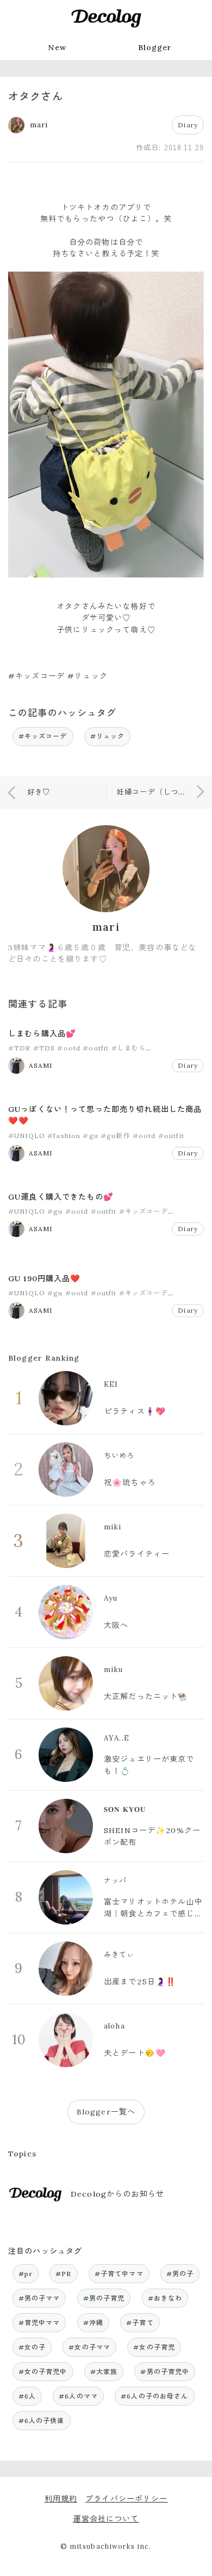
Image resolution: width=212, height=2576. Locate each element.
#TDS (44, 1048)
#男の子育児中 (165, 2372)
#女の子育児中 (43, 2372)
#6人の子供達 (42, 2421)
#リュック (108, 736)
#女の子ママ (89, 2347)
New (57, 47)
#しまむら (129, 1048)
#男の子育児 (104, 2298)
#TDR (20, 1048)
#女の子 (32, 2347)
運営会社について (106, 2519)
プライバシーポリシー (126, 2499)
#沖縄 (93, 2323)
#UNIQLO (27, 1136)
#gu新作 (116, 1136)
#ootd (69, 1048)
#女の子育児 (154, 2347)
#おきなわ (165, 2298)
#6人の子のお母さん (154, 2396)
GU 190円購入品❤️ (45, 1278)
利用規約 (61, 2499)
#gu (90, 1136)
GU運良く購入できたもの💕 (61, 1197)
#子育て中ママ (119, 2274)
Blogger (155, 47)
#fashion (64, 1136)
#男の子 (180, 2274)
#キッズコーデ (43, 736)
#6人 (27, 2396)
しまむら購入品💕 (42, 1034)
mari (106, 927)
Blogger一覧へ (106, 2112)
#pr (26, 2274)
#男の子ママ (39, 2298)
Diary (188, 125)
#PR (63, 2274)
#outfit (96, 1048)
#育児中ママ (39, 2323)
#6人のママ (78, 2396)
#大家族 (104, 2372)
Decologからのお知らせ (117, 2194)
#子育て (140, 2323)
